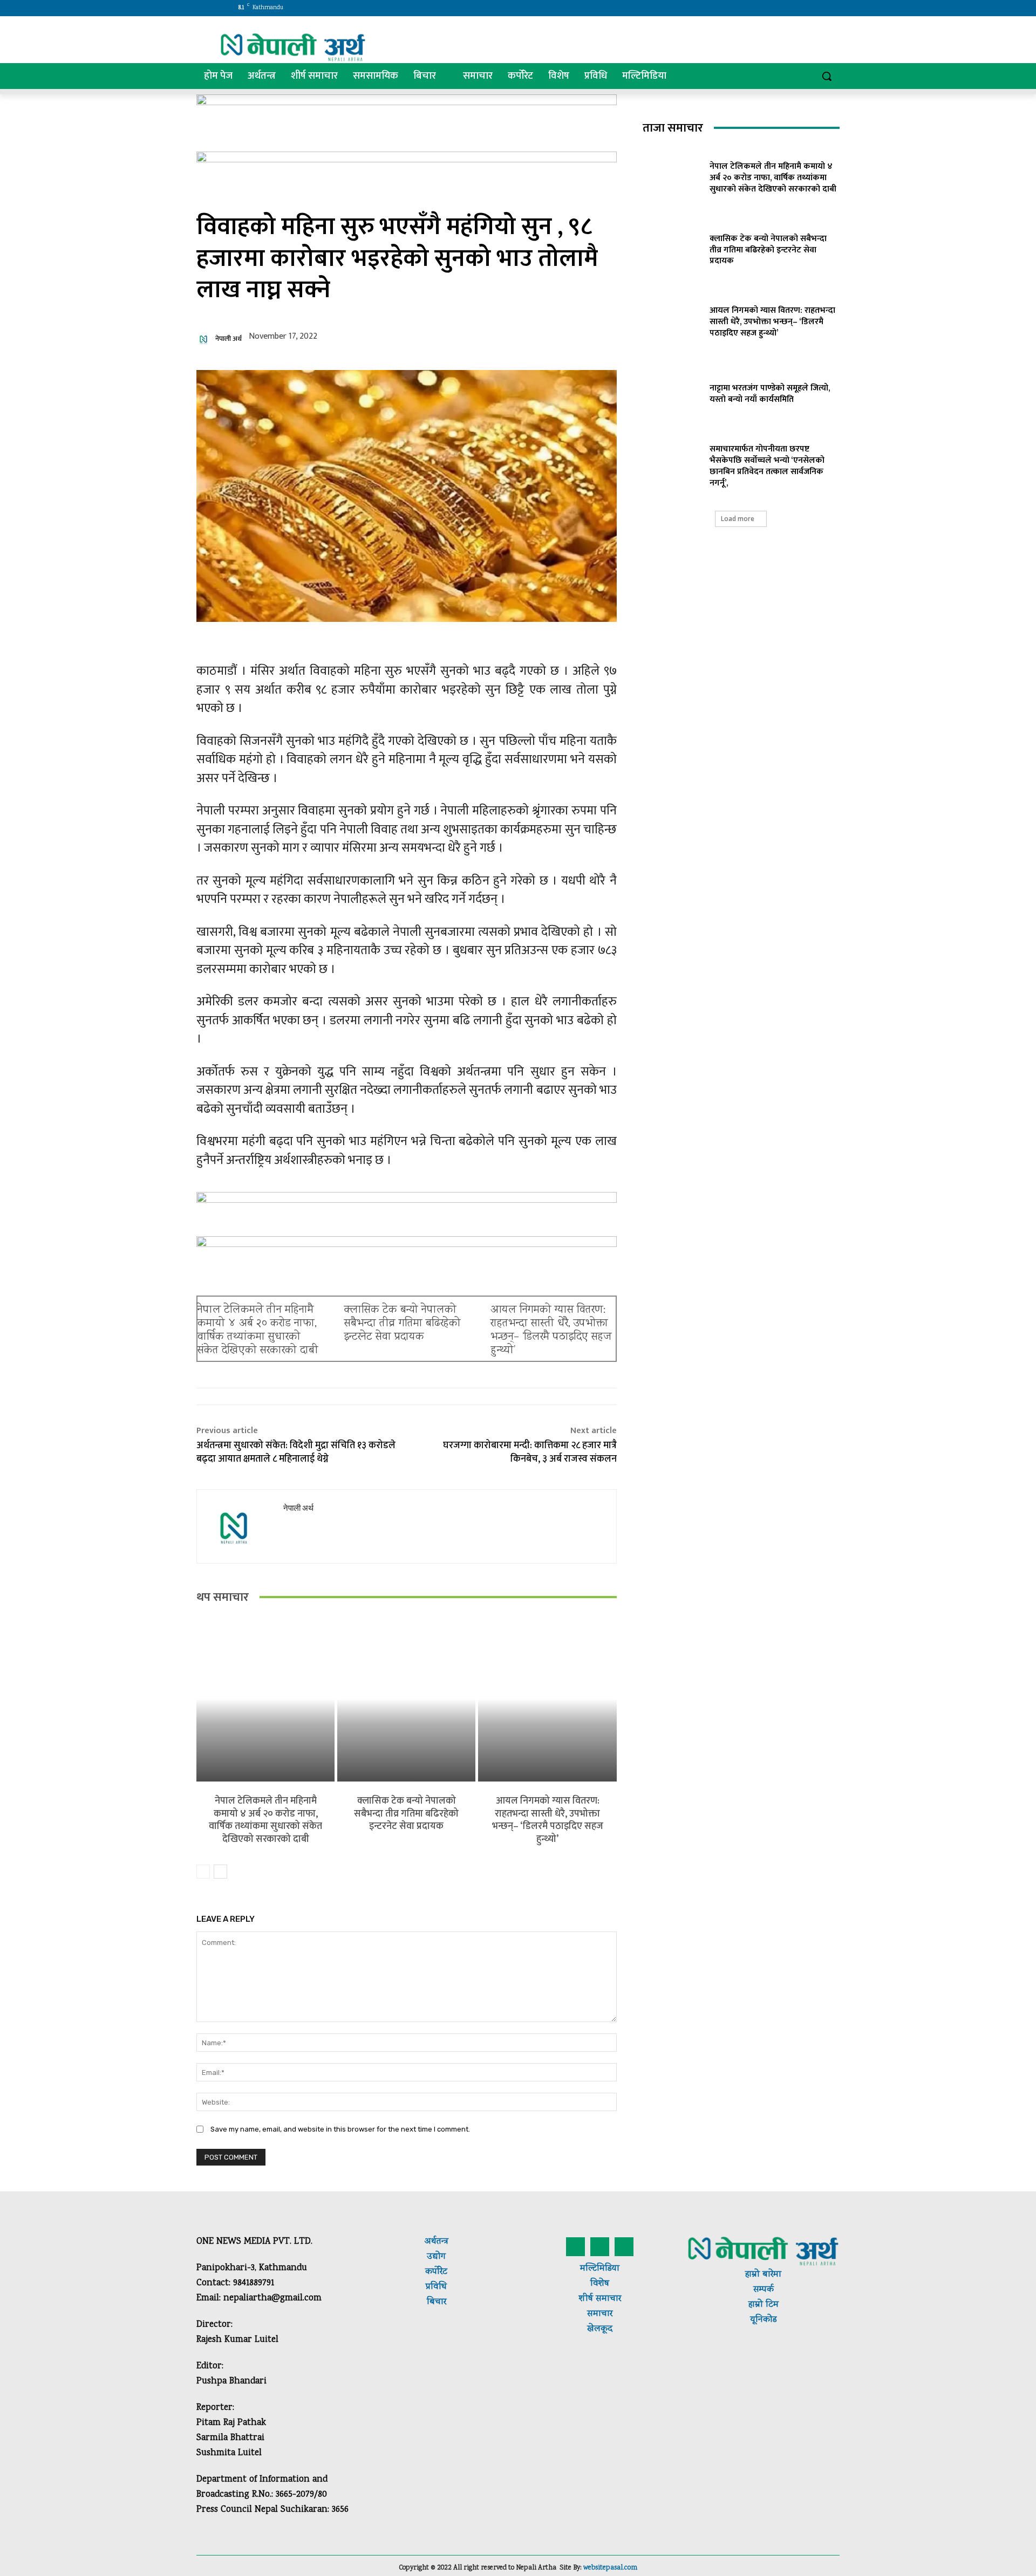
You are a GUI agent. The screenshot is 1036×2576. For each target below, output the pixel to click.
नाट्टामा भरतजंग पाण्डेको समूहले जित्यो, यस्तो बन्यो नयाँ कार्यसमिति (770, 394)
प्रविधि (436, 2287)
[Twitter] (770, 8)
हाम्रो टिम (764, 2305)
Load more (738, 519)
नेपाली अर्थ (229, 339)
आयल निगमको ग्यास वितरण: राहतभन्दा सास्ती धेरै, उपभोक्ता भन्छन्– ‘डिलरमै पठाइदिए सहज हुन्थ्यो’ (551, 1331)
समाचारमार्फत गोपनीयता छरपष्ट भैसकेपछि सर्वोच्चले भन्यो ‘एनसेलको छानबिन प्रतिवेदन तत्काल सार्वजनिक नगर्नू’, (767, 466)
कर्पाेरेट (436, 2272)
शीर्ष (586, 2299)
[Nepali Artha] (293, 47)
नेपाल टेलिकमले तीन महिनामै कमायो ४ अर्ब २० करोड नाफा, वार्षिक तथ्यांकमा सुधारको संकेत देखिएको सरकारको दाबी (258, 1331)
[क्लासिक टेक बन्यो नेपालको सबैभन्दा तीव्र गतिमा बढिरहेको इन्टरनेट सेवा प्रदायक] (406, 1699)
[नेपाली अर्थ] (205, 339)
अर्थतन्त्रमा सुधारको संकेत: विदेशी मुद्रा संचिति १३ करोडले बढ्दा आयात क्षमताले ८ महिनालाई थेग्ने (296, 1452)
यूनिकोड (763, 2320)
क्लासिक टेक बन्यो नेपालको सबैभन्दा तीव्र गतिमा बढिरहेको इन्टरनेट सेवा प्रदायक (403, 1324)
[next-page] (220, 1872)
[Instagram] (755, 8)
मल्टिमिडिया (600, 2269)
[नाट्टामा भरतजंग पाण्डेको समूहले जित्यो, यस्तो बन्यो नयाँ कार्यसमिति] (672, 392)
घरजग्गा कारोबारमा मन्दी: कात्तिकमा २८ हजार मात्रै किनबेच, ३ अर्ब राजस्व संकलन (530, 1452)
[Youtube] (800, 8)
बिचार (437, 2302)
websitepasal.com (610, 2568)
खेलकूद (600, 2329)
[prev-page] (203, 1872)
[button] (827, 76)
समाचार (607, 2299)
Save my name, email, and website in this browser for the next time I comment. (340, 2129)
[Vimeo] (785, 8)
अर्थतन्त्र (437, 2242)
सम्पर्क (764, 2290)
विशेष (600, 2284)
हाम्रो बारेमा (763, 2275)
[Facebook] (740, 8)
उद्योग (436, 2257)
